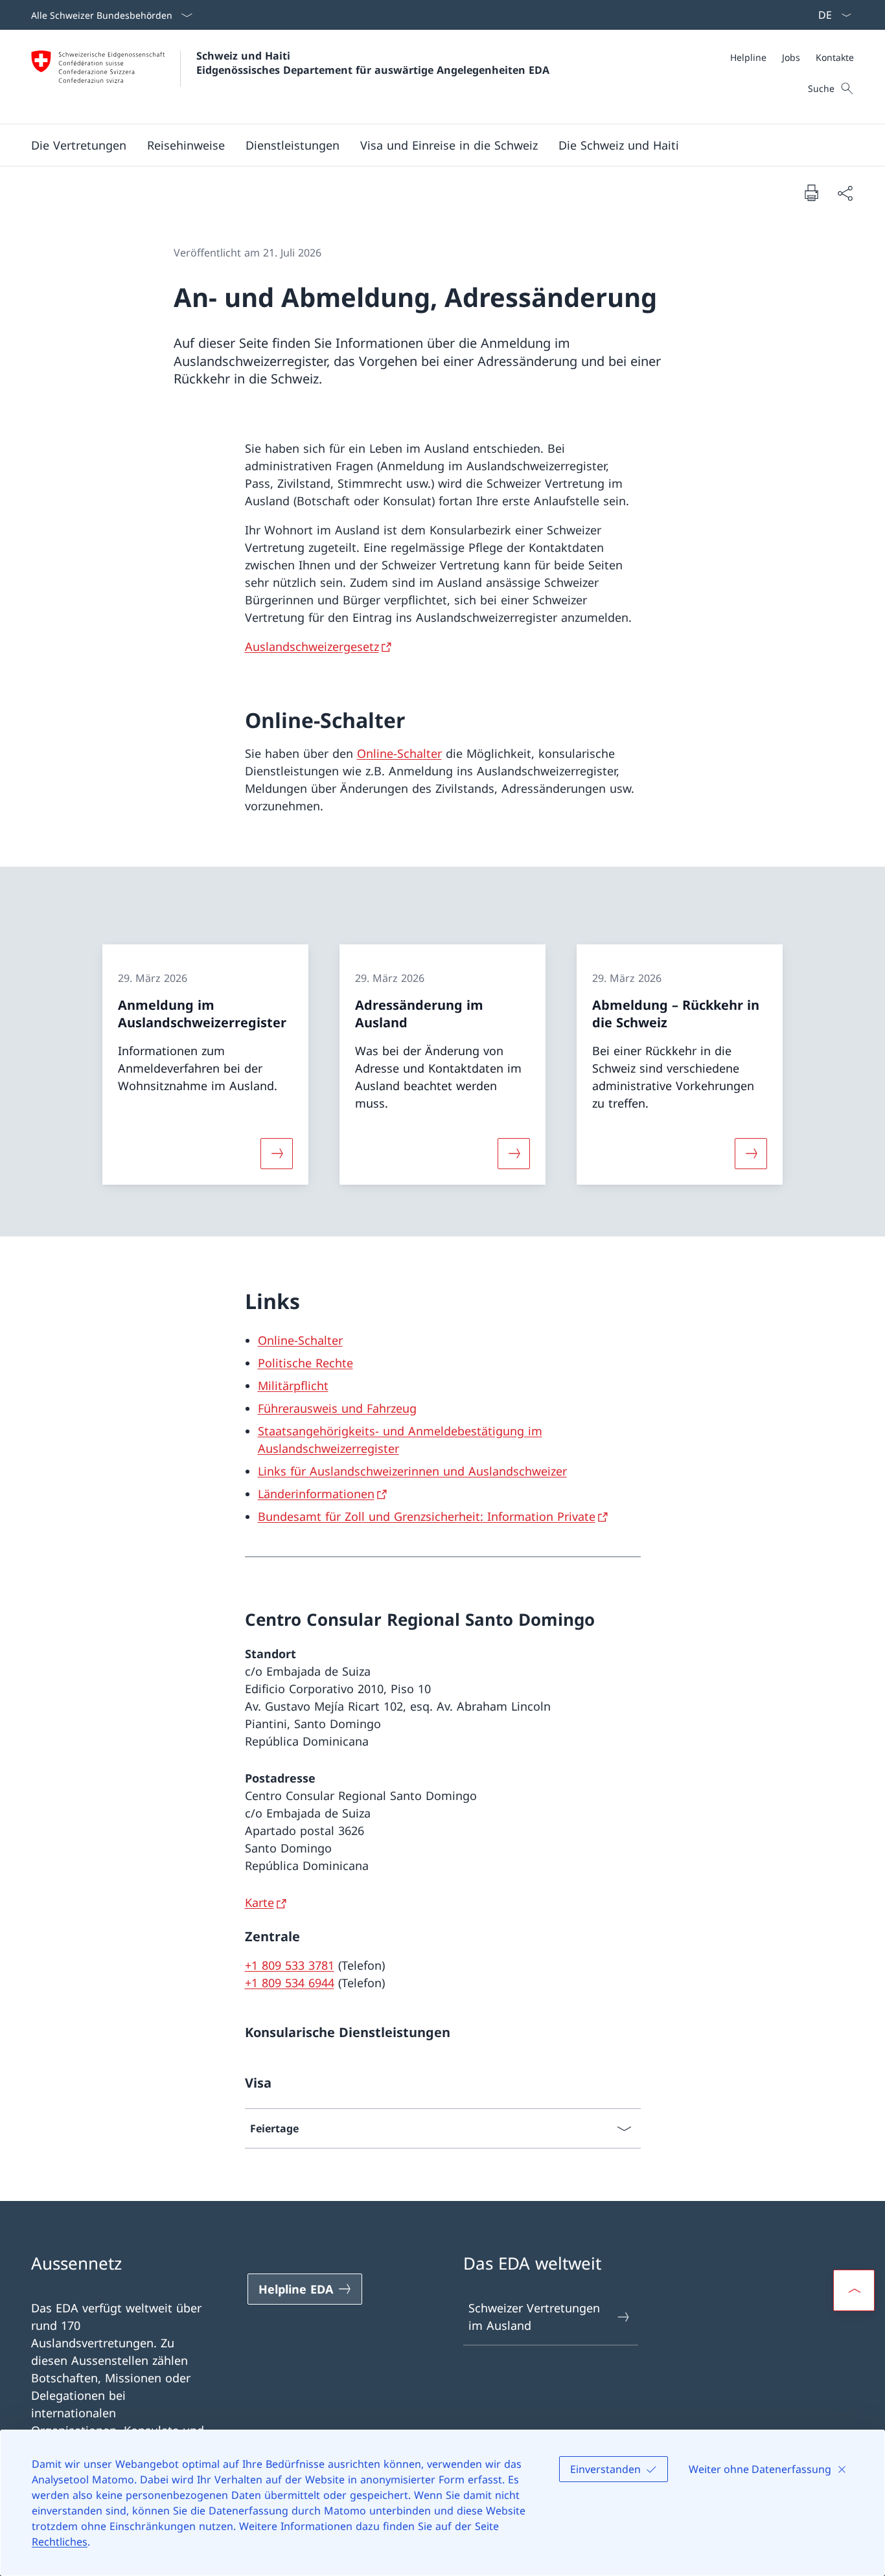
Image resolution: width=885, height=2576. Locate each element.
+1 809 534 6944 (290, 1983)
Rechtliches (60, 2542)
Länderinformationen (316, 1494)
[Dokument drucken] (811, 192)
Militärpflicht (293, 1385)
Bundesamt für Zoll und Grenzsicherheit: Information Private (427, 1516)
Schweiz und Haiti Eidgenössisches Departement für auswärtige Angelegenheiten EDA (373, 63)
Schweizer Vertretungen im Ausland (534, 2317)
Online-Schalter (399, 753)
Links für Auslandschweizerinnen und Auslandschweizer (412, 1471)
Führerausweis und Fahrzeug (337, 1408)
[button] (79, 145)
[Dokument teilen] (845, 193)
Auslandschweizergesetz (312, 646)
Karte (259, 1902)
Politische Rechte (305, 1363)
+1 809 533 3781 (290, 1965)
